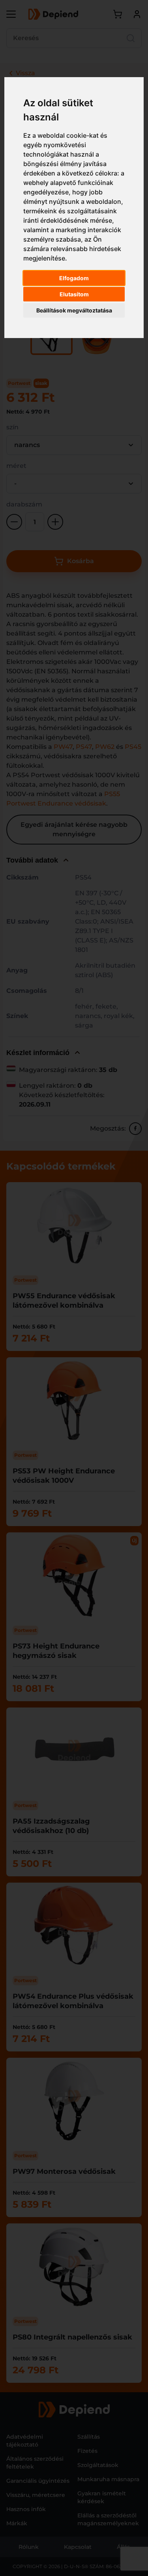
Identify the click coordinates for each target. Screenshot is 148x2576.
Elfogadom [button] (74, 278)
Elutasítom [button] (74, 294)
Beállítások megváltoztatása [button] (74, 310)
